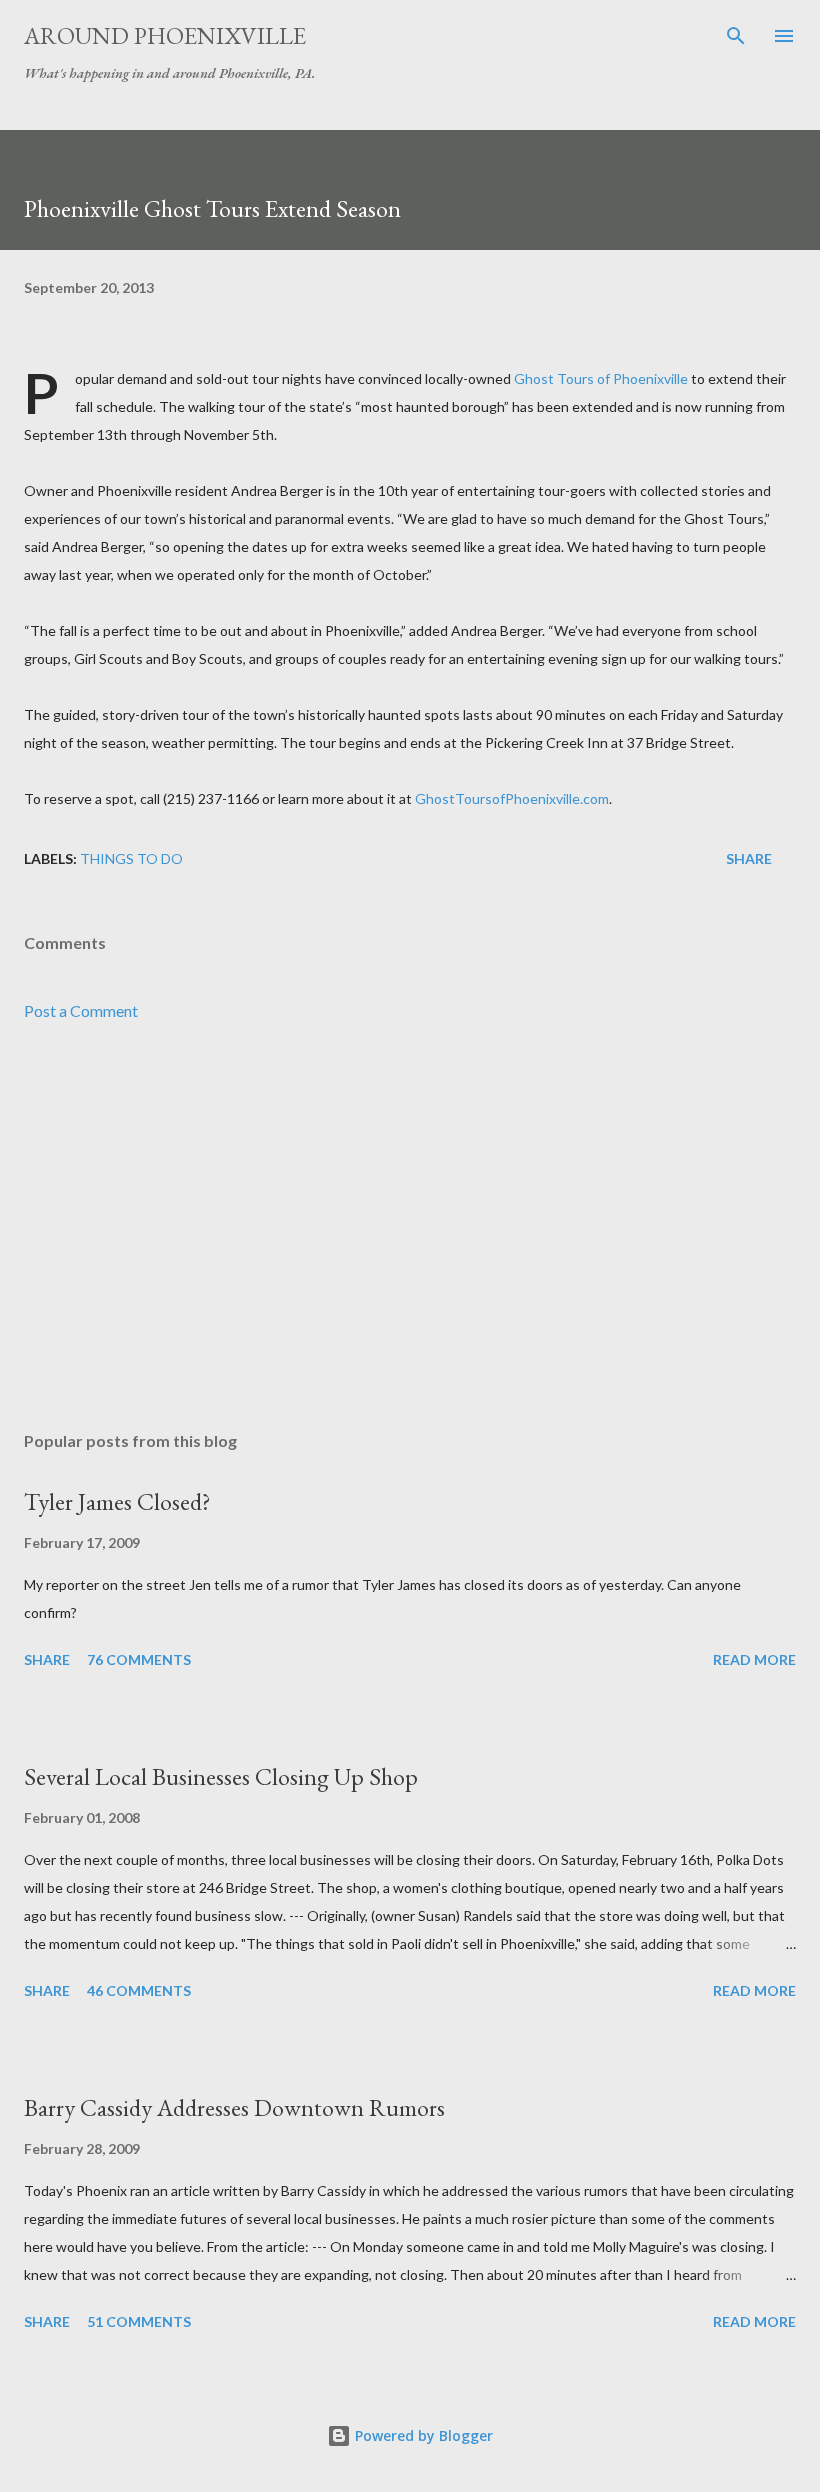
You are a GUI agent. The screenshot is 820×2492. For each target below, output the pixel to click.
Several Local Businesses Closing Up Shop (221, 1776)
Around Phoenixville (165, 35)
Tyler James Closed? (117, 1501)
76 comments (139, 1659)
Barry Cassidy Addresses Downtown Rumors (234, 2107)
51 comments (139, 2321)
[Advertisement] (410, 1227)
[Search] (736, 36)
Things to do (131, 858)
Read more (754, 1659)
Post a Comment (81, 1010)
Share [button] (749, 858)
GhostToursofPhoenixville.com (512, 798)
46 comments (139, 1990)
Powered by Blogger (422, 2435)
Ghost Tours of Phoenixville (601, 378)
